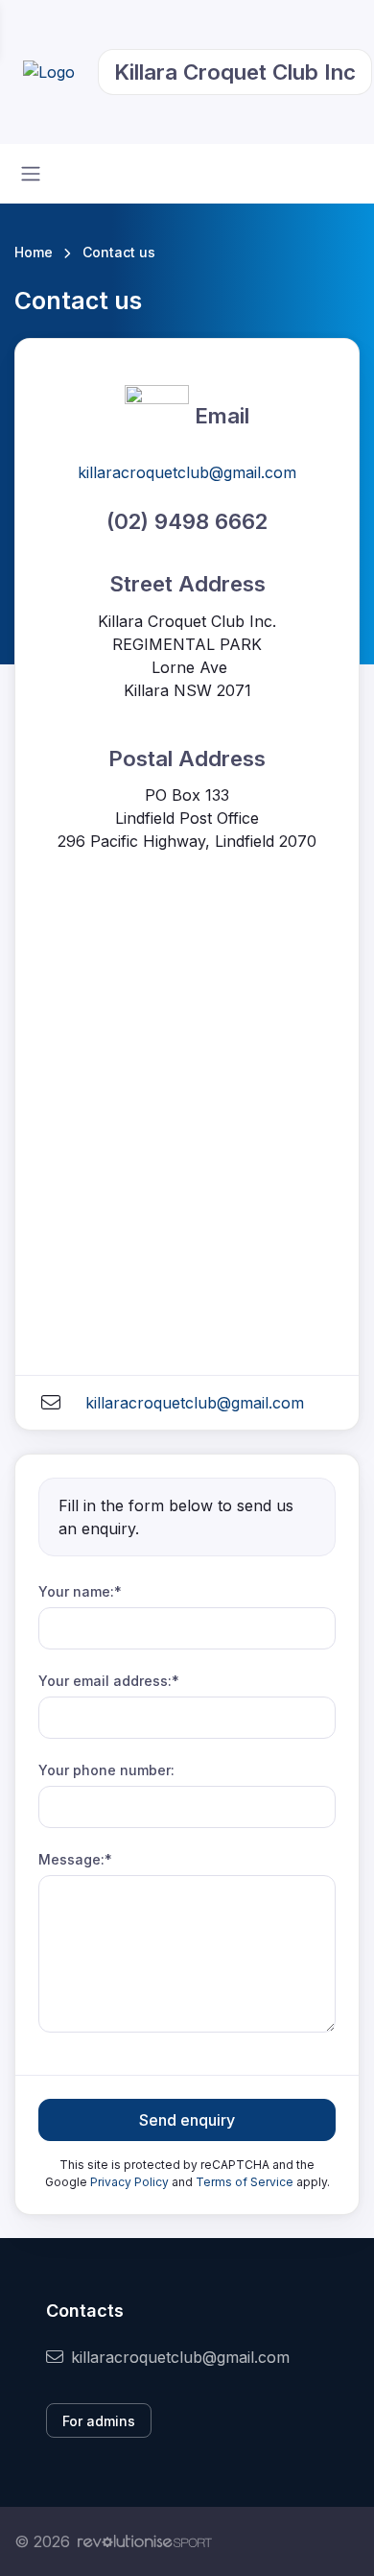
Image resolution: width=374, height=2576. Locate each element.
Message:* (75, 1859)
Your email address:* (109, 1681)
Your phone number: (106, 1770)
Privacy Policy (129, 2182)
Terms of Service (245, 2182)
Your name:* (80, 1591)
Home (34, 252)
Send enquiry (187, 2120)
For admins (99, 2421)
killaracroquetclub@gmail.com (187, 472)
